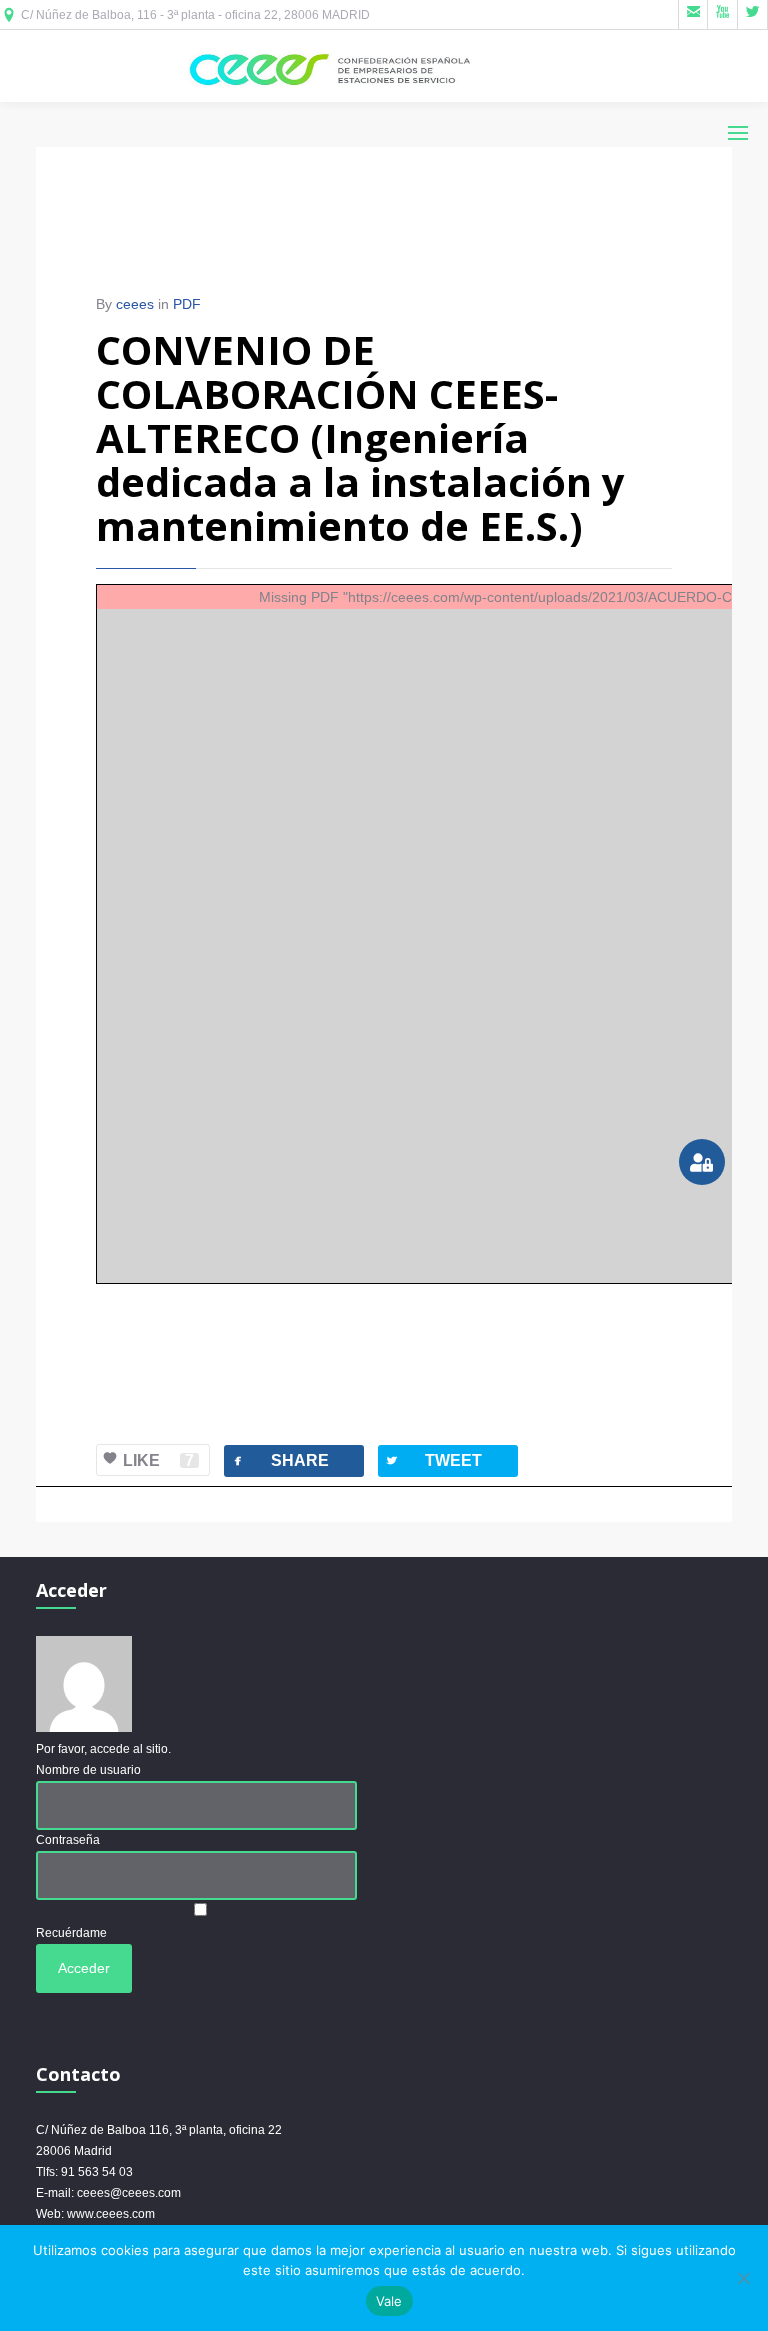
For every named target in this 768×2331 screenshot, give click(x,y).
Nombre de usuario (88, 1770)
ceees (135, 304)
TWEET (433, 1460)
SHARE (279, 1460)
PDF (187, 304)
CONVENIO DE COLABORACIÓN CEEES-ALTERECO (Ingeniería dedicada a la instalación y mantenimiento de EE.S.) (360, 437)
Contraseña (68, 1840)
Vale (389, 2301)
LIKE (158, 1460)
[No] (743, 2278)
